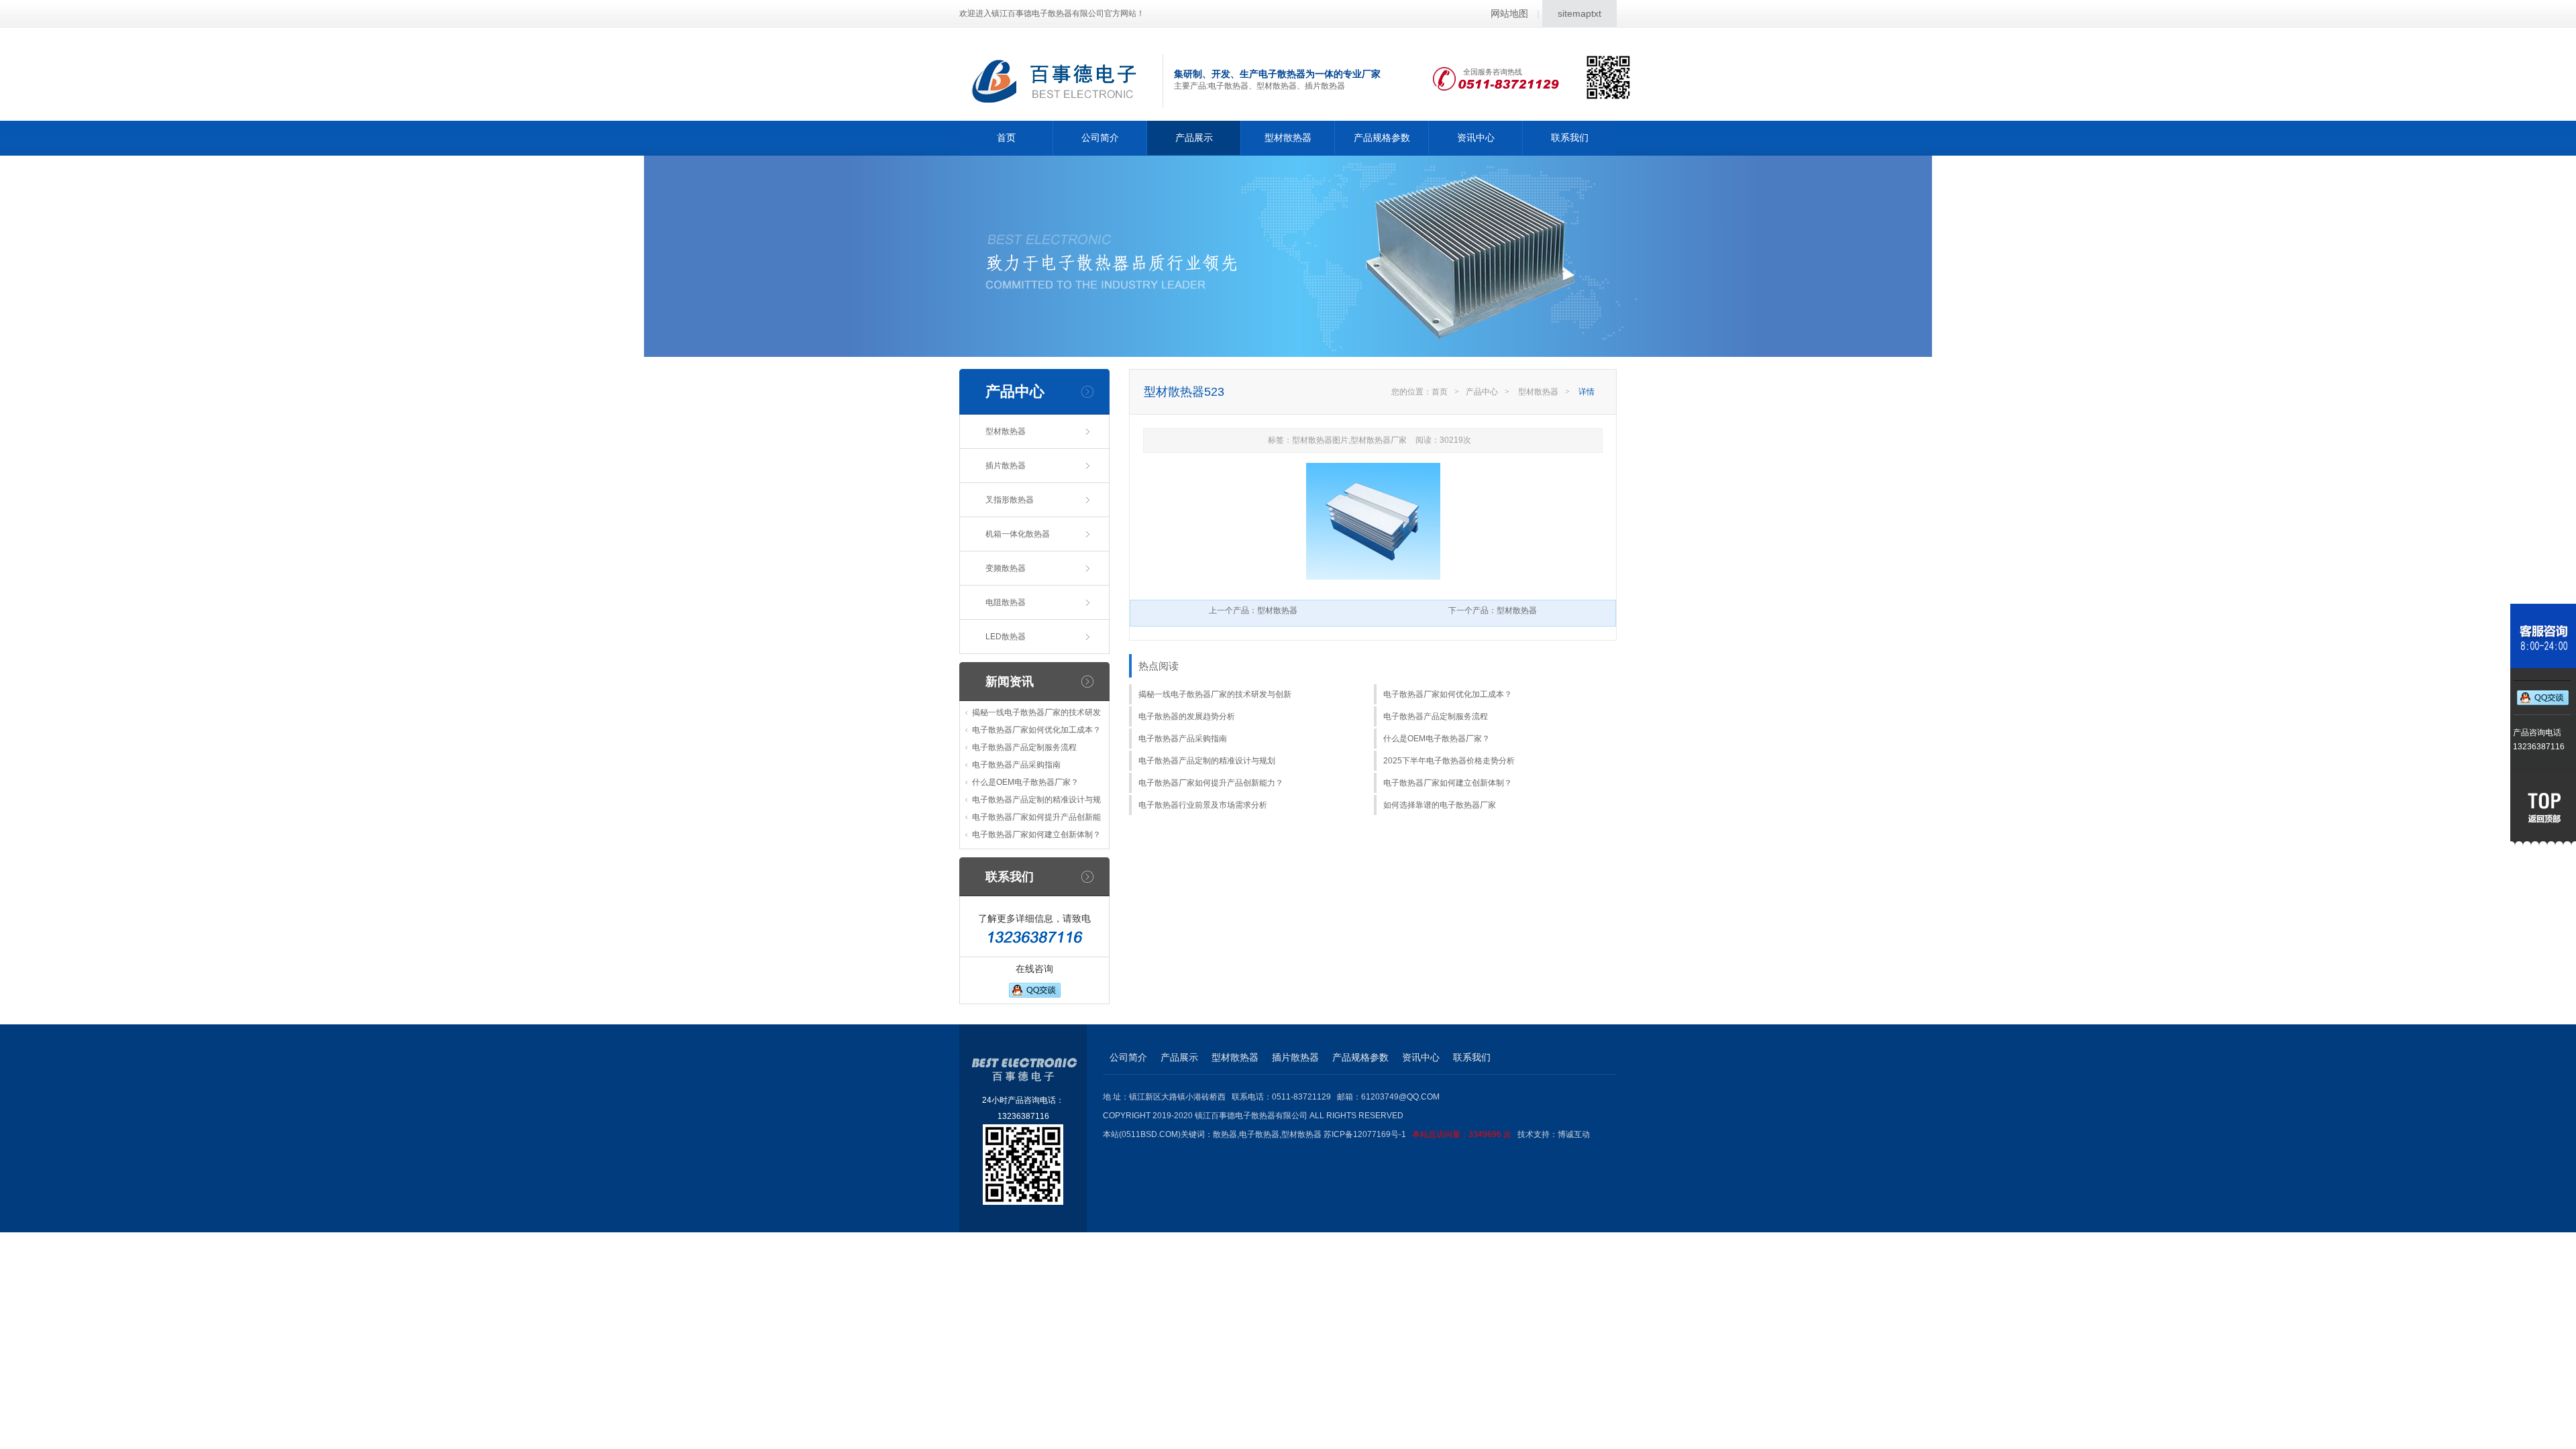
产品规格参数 (1382, 138)
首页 (1006, 138)
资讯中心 (1476, 138)
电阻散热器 (1006, 602)
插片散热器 (1006, 466)
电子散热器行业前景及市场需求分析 (1203, 805)
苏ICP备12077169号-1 (1417, 1134)
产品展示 (1194, 138)
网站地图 (1509, 13)
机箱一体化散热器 (1018, 534)
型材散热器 (1288, 138)
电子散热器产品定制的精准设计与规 (1036, 800)
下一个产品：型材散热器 (1493, 610)
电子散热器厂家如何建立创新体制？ (1036, 835)
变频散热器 (1006, 568)
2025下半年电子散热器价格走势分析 (1449, 761)
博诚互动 (1574, 1134)
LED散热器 (1006, 637)
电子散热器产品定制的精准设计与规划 (1207, 761)
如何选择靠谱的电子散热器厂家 (1440, 805)
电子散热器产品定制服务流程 (1024, 747)
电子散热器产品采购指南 (1016, 765)
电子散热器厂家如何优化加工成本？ (1036, 730)
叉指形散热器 (1010, 500)
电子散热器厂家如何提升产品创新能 (1036, 817)
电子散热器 (1259, 1134)
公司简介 (1100, 138)
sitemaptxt (1579, 13)
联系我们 (1570, 138)
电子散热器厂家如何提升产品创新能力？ (1211, 783)
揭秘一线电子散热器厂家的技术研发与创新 (1215, 694)
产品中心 (1482, 392)
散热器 (1225, 1134)
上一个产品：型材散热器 (1253, 610)
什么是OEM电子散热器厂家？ (1025, 782)
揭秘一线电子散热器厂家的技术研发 (1036, 712)
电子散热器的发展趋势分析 (1187, 716)
